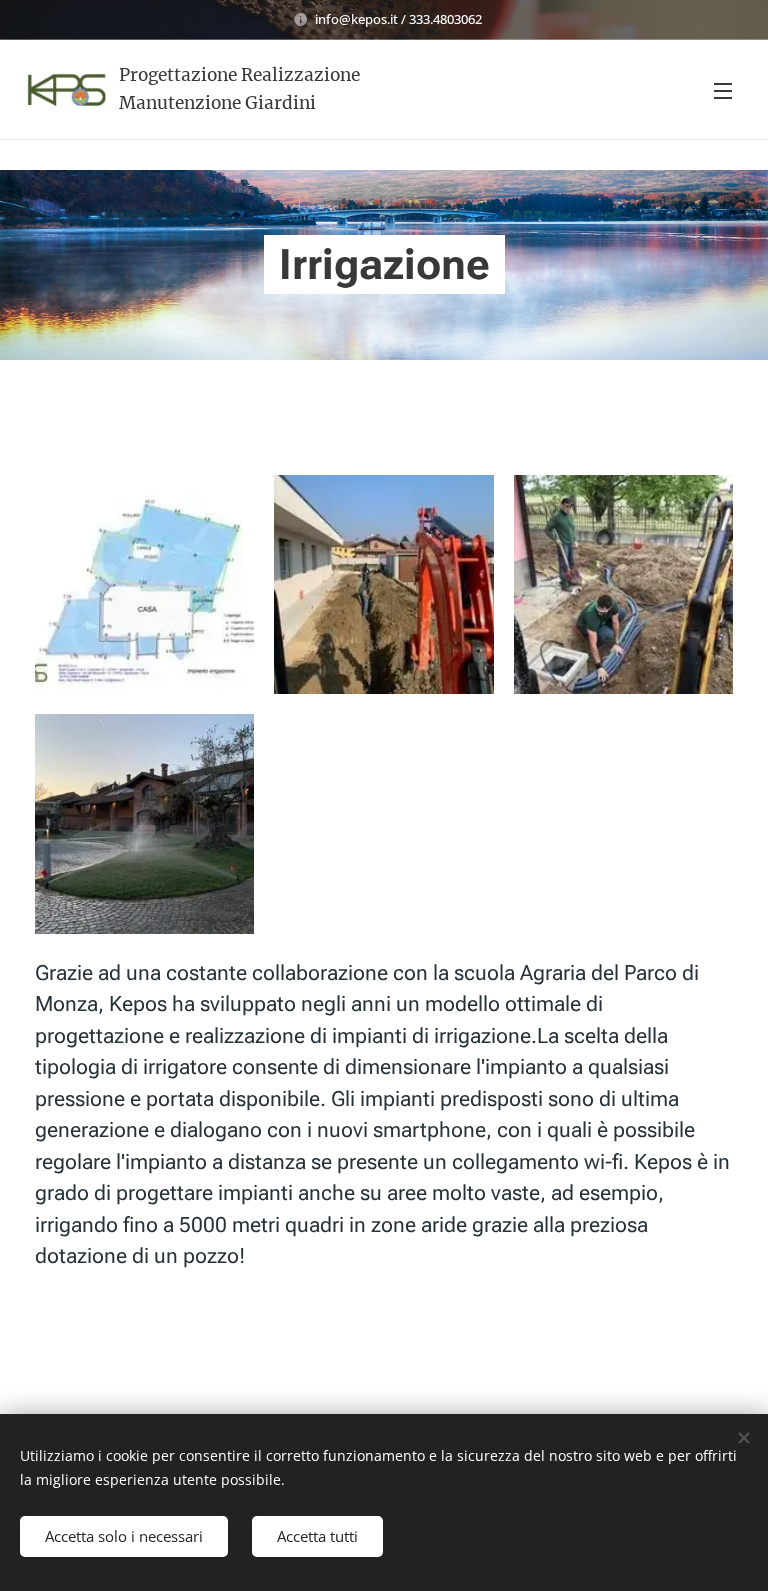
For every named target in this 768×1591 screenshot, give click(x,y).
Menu (723, 90)
